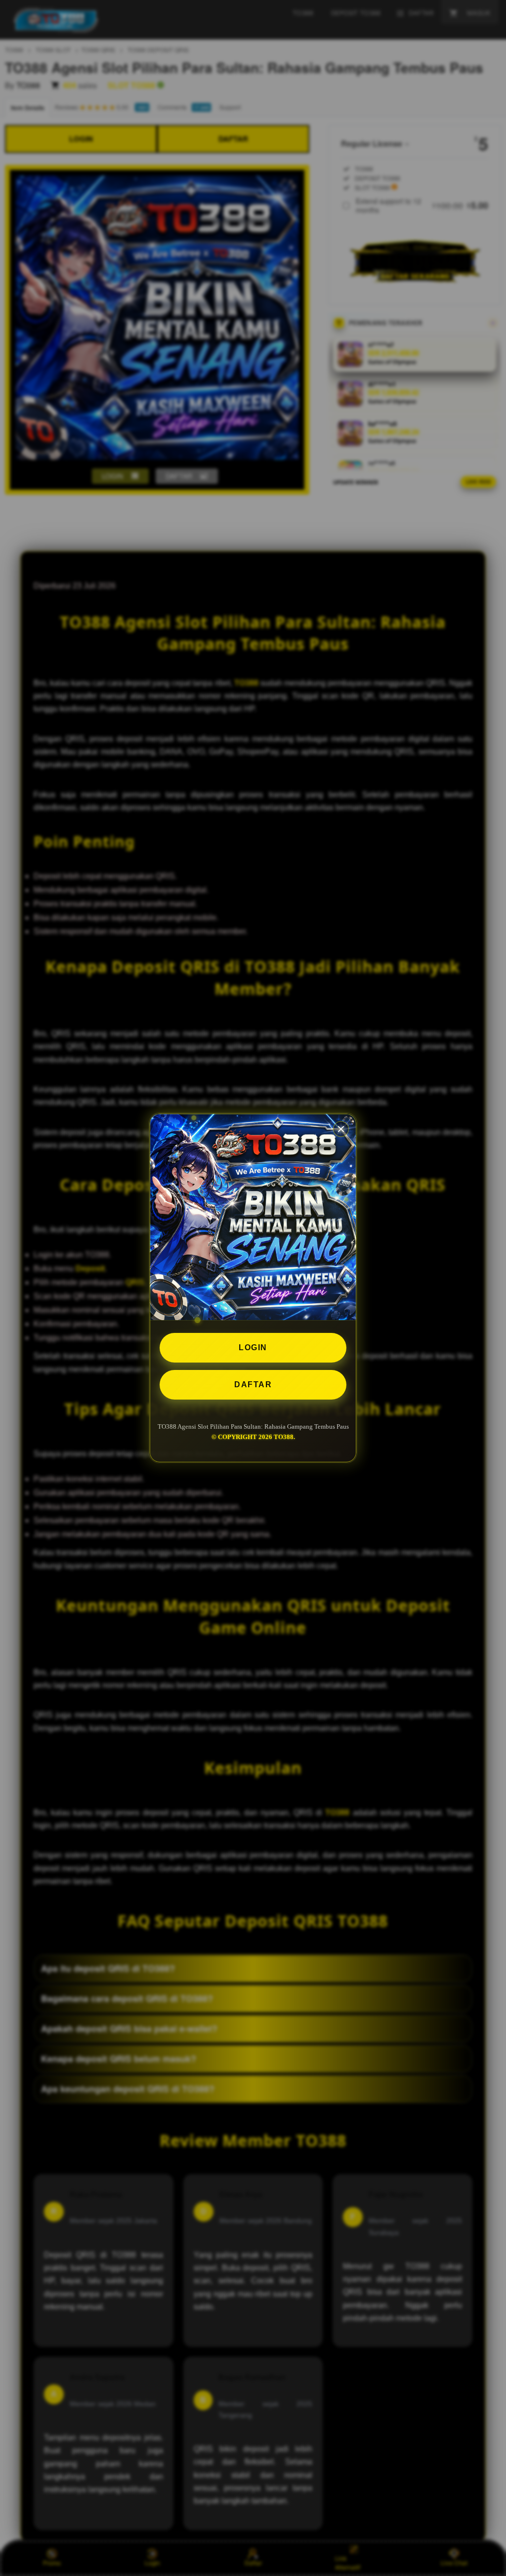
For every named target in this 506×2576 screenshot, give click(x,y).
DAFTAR (253, 1385)
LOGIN (253, 1347)
